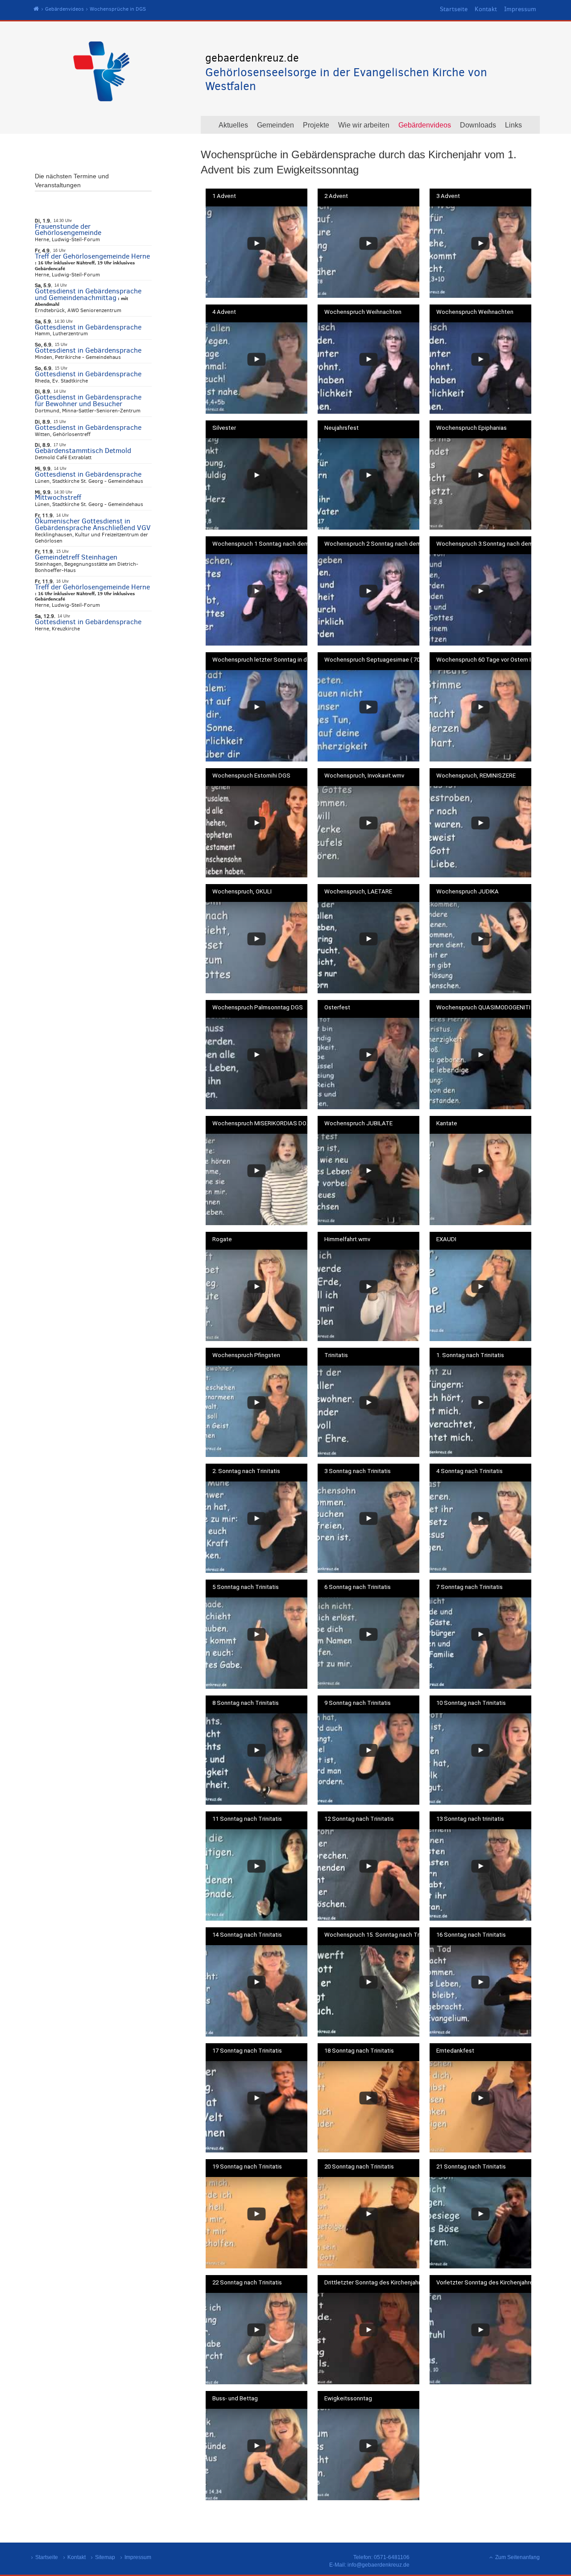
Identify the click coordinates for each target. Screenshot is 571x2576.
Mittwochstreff (58, 497)
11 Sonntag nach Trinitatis (247, 1819)
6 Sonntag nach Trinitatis (358, 1587)
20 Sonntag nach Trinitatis (359, 2167)
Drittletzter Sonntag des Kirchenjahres (375, 2283)
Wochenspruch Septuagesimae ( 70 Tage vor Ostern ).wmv (375, 660)
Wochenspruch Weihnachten (363, 312)
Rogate (222, 1239)
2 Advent (336, 196)
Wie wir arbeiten (364, 125)
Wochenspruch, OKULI (242, 892)
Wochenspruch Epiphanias (472, 428)
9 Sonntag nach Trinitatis (358, 1703)
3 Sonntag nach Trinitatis (358, 1471)
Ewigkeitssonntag (348, 2399)
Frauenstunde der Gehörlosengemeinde (68, 230)
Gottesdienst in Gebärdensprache (88, 327)
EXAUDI (446, 1239)
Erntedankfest (455, 2051)
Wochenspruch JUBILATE (358, 1123)
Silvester (224, 428)
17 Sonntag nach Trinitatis (247, 2051)
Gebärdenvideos (64, 9)
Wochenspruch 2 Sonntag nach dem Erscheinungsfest (375, 544)
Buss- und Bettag (235, 2399)
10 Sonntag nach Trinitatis (471, 1703)
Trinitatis (336, 1355)
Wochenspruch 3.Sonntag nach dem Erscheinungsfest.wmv (487, 544)
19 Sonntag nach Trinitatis (247, 2167)
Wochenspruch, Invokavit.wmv (364, 776)
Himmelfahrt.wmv (347, 1239)
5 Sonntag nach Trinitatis (246, 1587)
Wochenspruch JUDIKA (468, 892)
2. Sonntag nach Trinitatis (246, 1471)
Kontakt (486, 9)
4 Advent (224, 312)
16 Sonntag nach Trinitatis (471, 1935)
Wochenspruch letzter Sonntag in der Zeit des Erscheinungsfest (263, 660)
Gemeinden (275, 125)
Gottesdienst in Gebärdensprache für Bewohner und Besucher (88, 400)
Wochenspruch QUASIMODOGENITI (483, 1008)
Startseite (454, 9)
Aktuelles (233, 125)
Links (513, 125)
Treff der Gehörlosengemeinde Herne (92, 256)
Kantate (447, 1123)
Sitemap (105, 2557)
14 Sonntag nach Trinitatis (247, 1935)
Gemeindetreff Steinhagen (76, 557)
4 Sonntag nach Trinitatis (470, 1471)
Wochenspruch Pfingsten (246, 1355)
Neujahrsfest (341, 428)
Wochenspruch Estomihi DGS (251, 776)
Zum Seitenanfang (517, 2557)
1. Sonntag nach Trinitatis (470, 1355)
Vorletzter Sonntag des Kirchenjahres (486, 2283)
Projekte (316, 125)
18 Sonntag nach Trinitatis (359, 2051)
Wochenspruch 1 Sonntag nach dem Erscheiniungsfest (263, 544)
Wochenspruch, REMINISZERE (476, 776)
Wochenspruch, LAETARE (358, 892)
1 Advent (224, 196)
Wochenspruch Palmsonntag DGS (258, 1008)
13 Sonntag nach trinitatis (470, 1819)
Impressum (520, 9)
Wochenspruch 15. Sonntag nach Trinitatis (375, 1935)
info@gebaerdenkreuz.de (379, 2565)
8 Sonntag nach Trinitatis (246, 1703)
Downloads (478, 125)
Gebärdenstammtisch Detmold (83, 451)
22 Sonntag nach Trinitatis (247, 2283)
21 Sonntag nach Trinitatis (471, 2167)
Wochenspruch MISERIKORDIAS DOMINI (263, 1123)
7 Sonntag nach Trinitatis (470, 1587)
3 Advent (448, 196)
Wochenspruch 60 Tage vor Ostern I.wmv (487, 660)
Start (36, 9)
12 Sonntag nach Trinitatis (359, 1819)
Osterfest (337, 1008)
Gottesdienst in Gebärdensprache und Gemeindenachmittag (88, 294)
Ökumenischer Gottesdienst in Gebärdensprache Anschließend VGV (93, 524)
